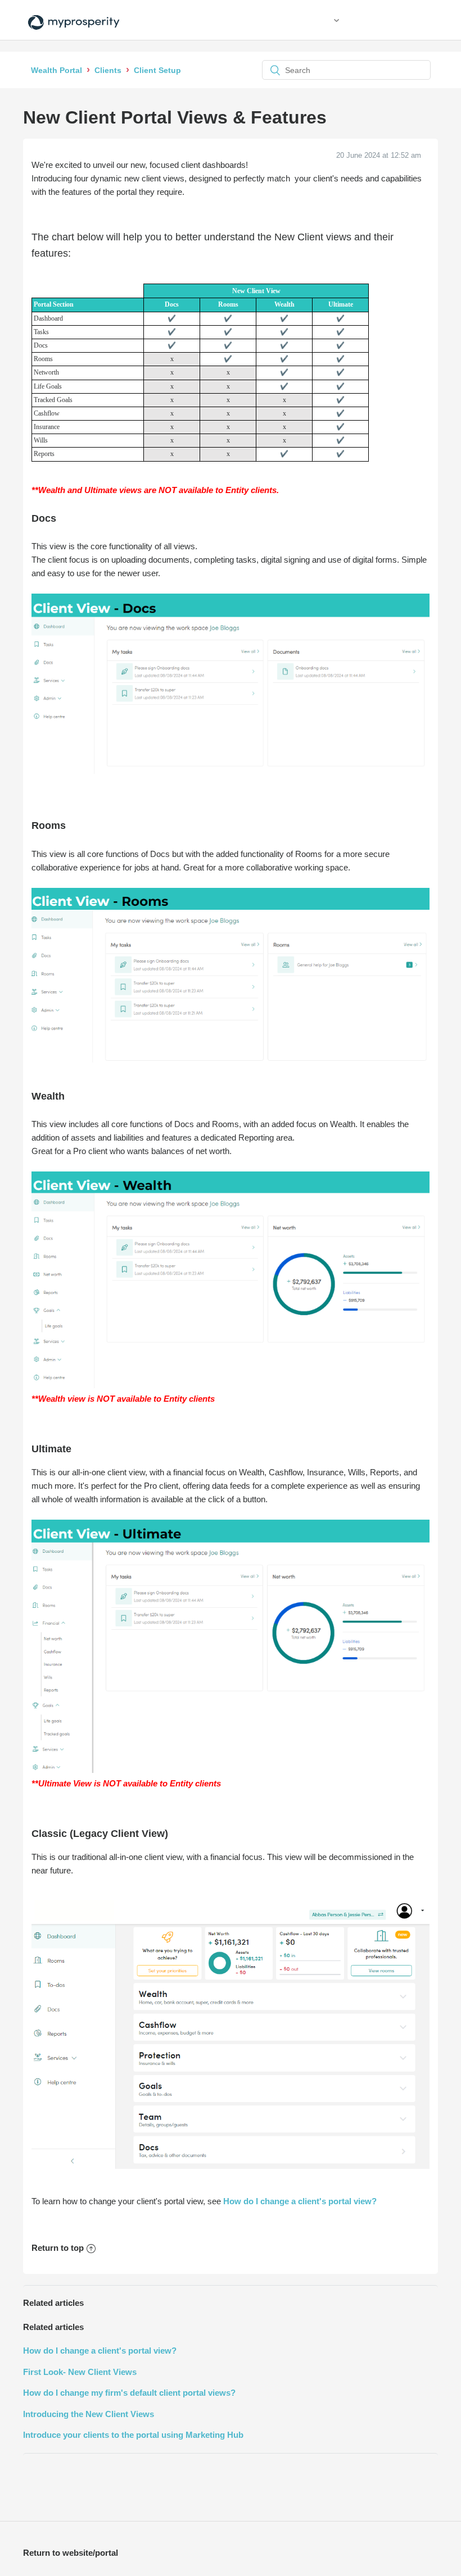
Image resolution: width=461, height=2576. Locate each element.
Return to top (58, 2248)
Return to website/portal (71, 2553)
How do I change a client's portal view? (300, 2201)
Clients (108, 70)
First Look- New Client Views (80, 2372)
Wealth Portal (57, 70)
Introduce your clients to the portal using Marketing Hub (133, 2435)
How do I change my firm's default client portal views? (129, 2393)
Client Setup (157, 70)
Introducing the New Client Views (89, 2414)
